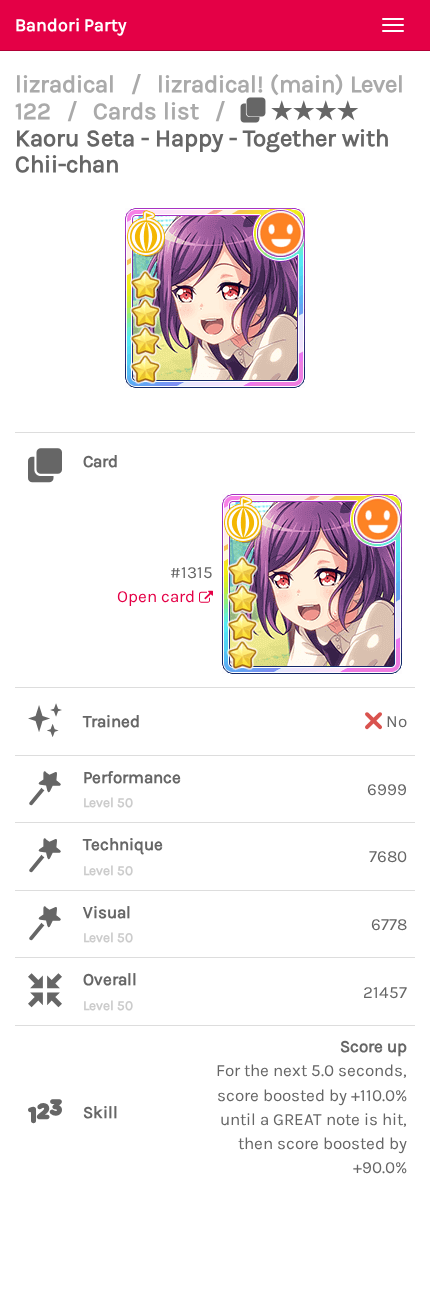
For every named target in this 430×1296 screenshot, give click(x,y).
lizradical (68, 84)
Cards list (149, 111)
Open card (158, 596)
